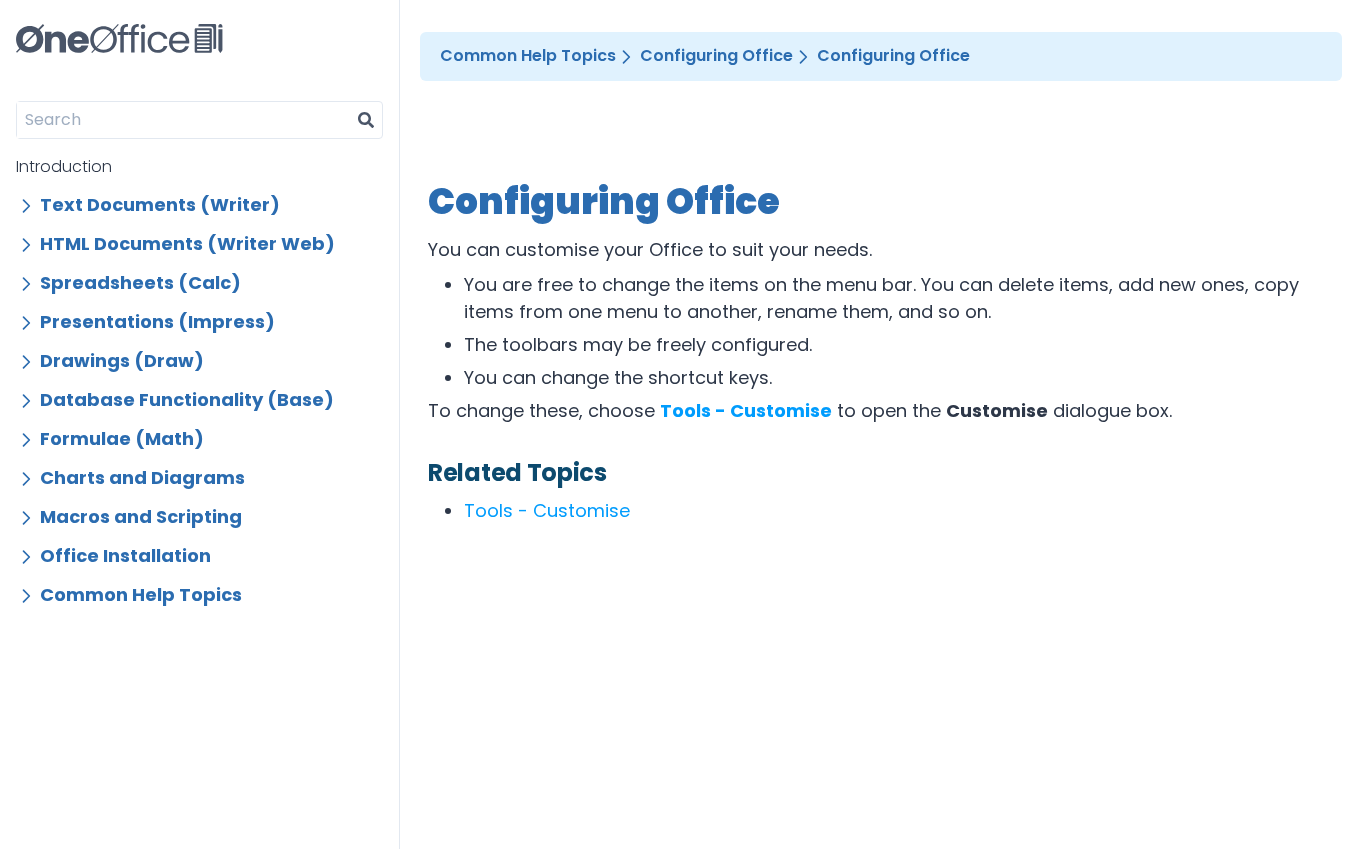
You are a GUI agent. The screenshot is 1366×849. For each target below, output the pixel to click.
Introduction (64, 166)
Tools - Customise (547, 510)
